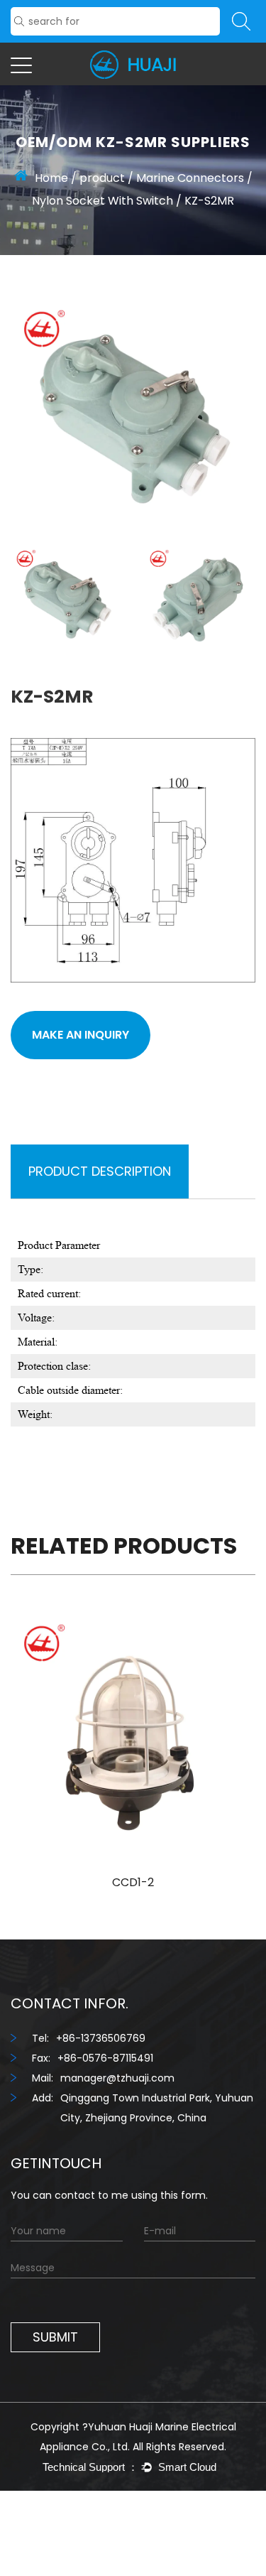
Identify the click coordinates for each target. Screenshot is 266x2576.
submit (55, 2337)
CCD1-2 (133, 1882)
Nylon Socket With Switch (102, 201)
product (102, 178)
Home (51, 178)
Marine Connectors (190, 178)
